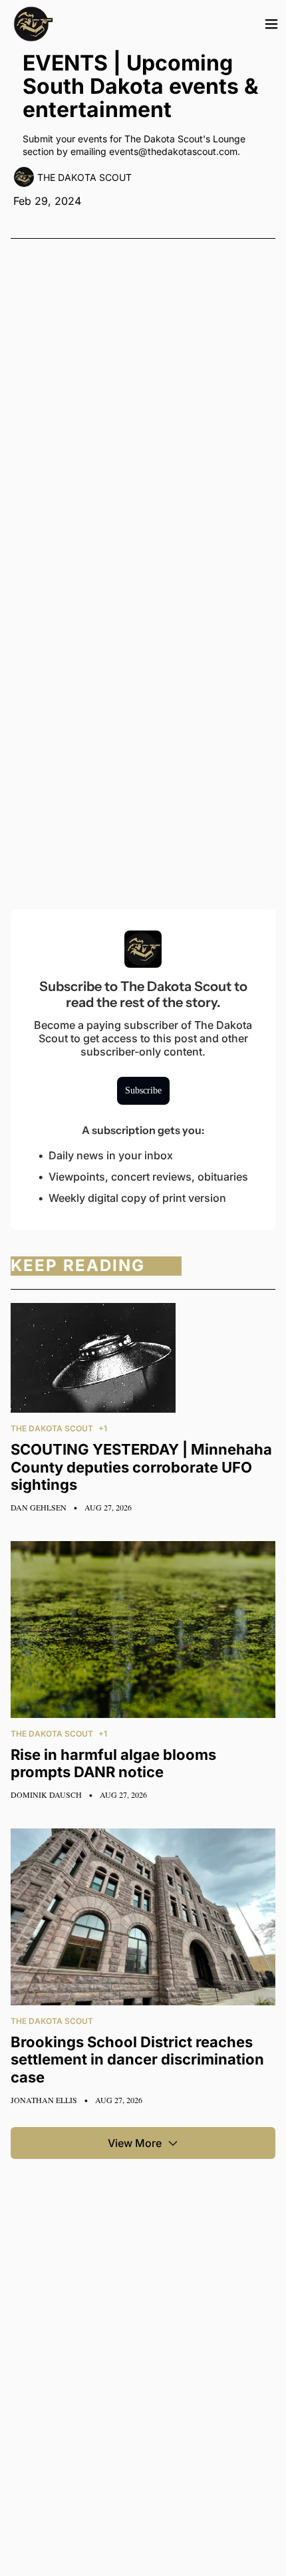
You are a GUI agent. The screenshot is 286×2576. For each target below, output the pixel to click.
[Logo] (33, 24)
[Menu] (271, 24)
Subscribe (143, 1090)
